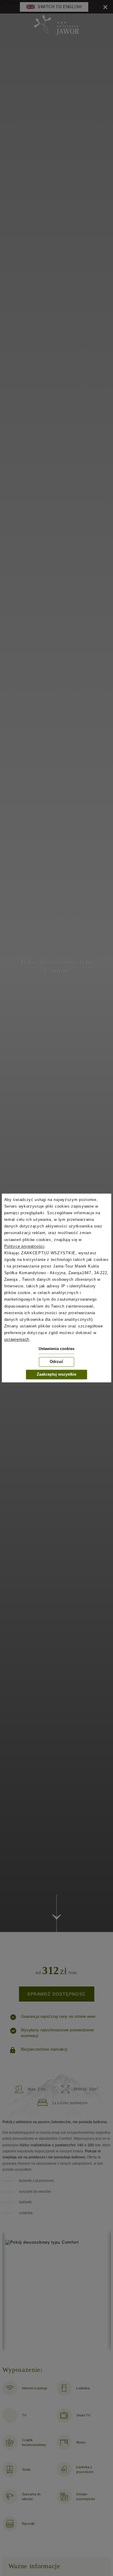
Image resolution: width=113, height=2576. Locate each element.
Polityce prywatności (24, 1246)
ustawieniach (17, 1339)
